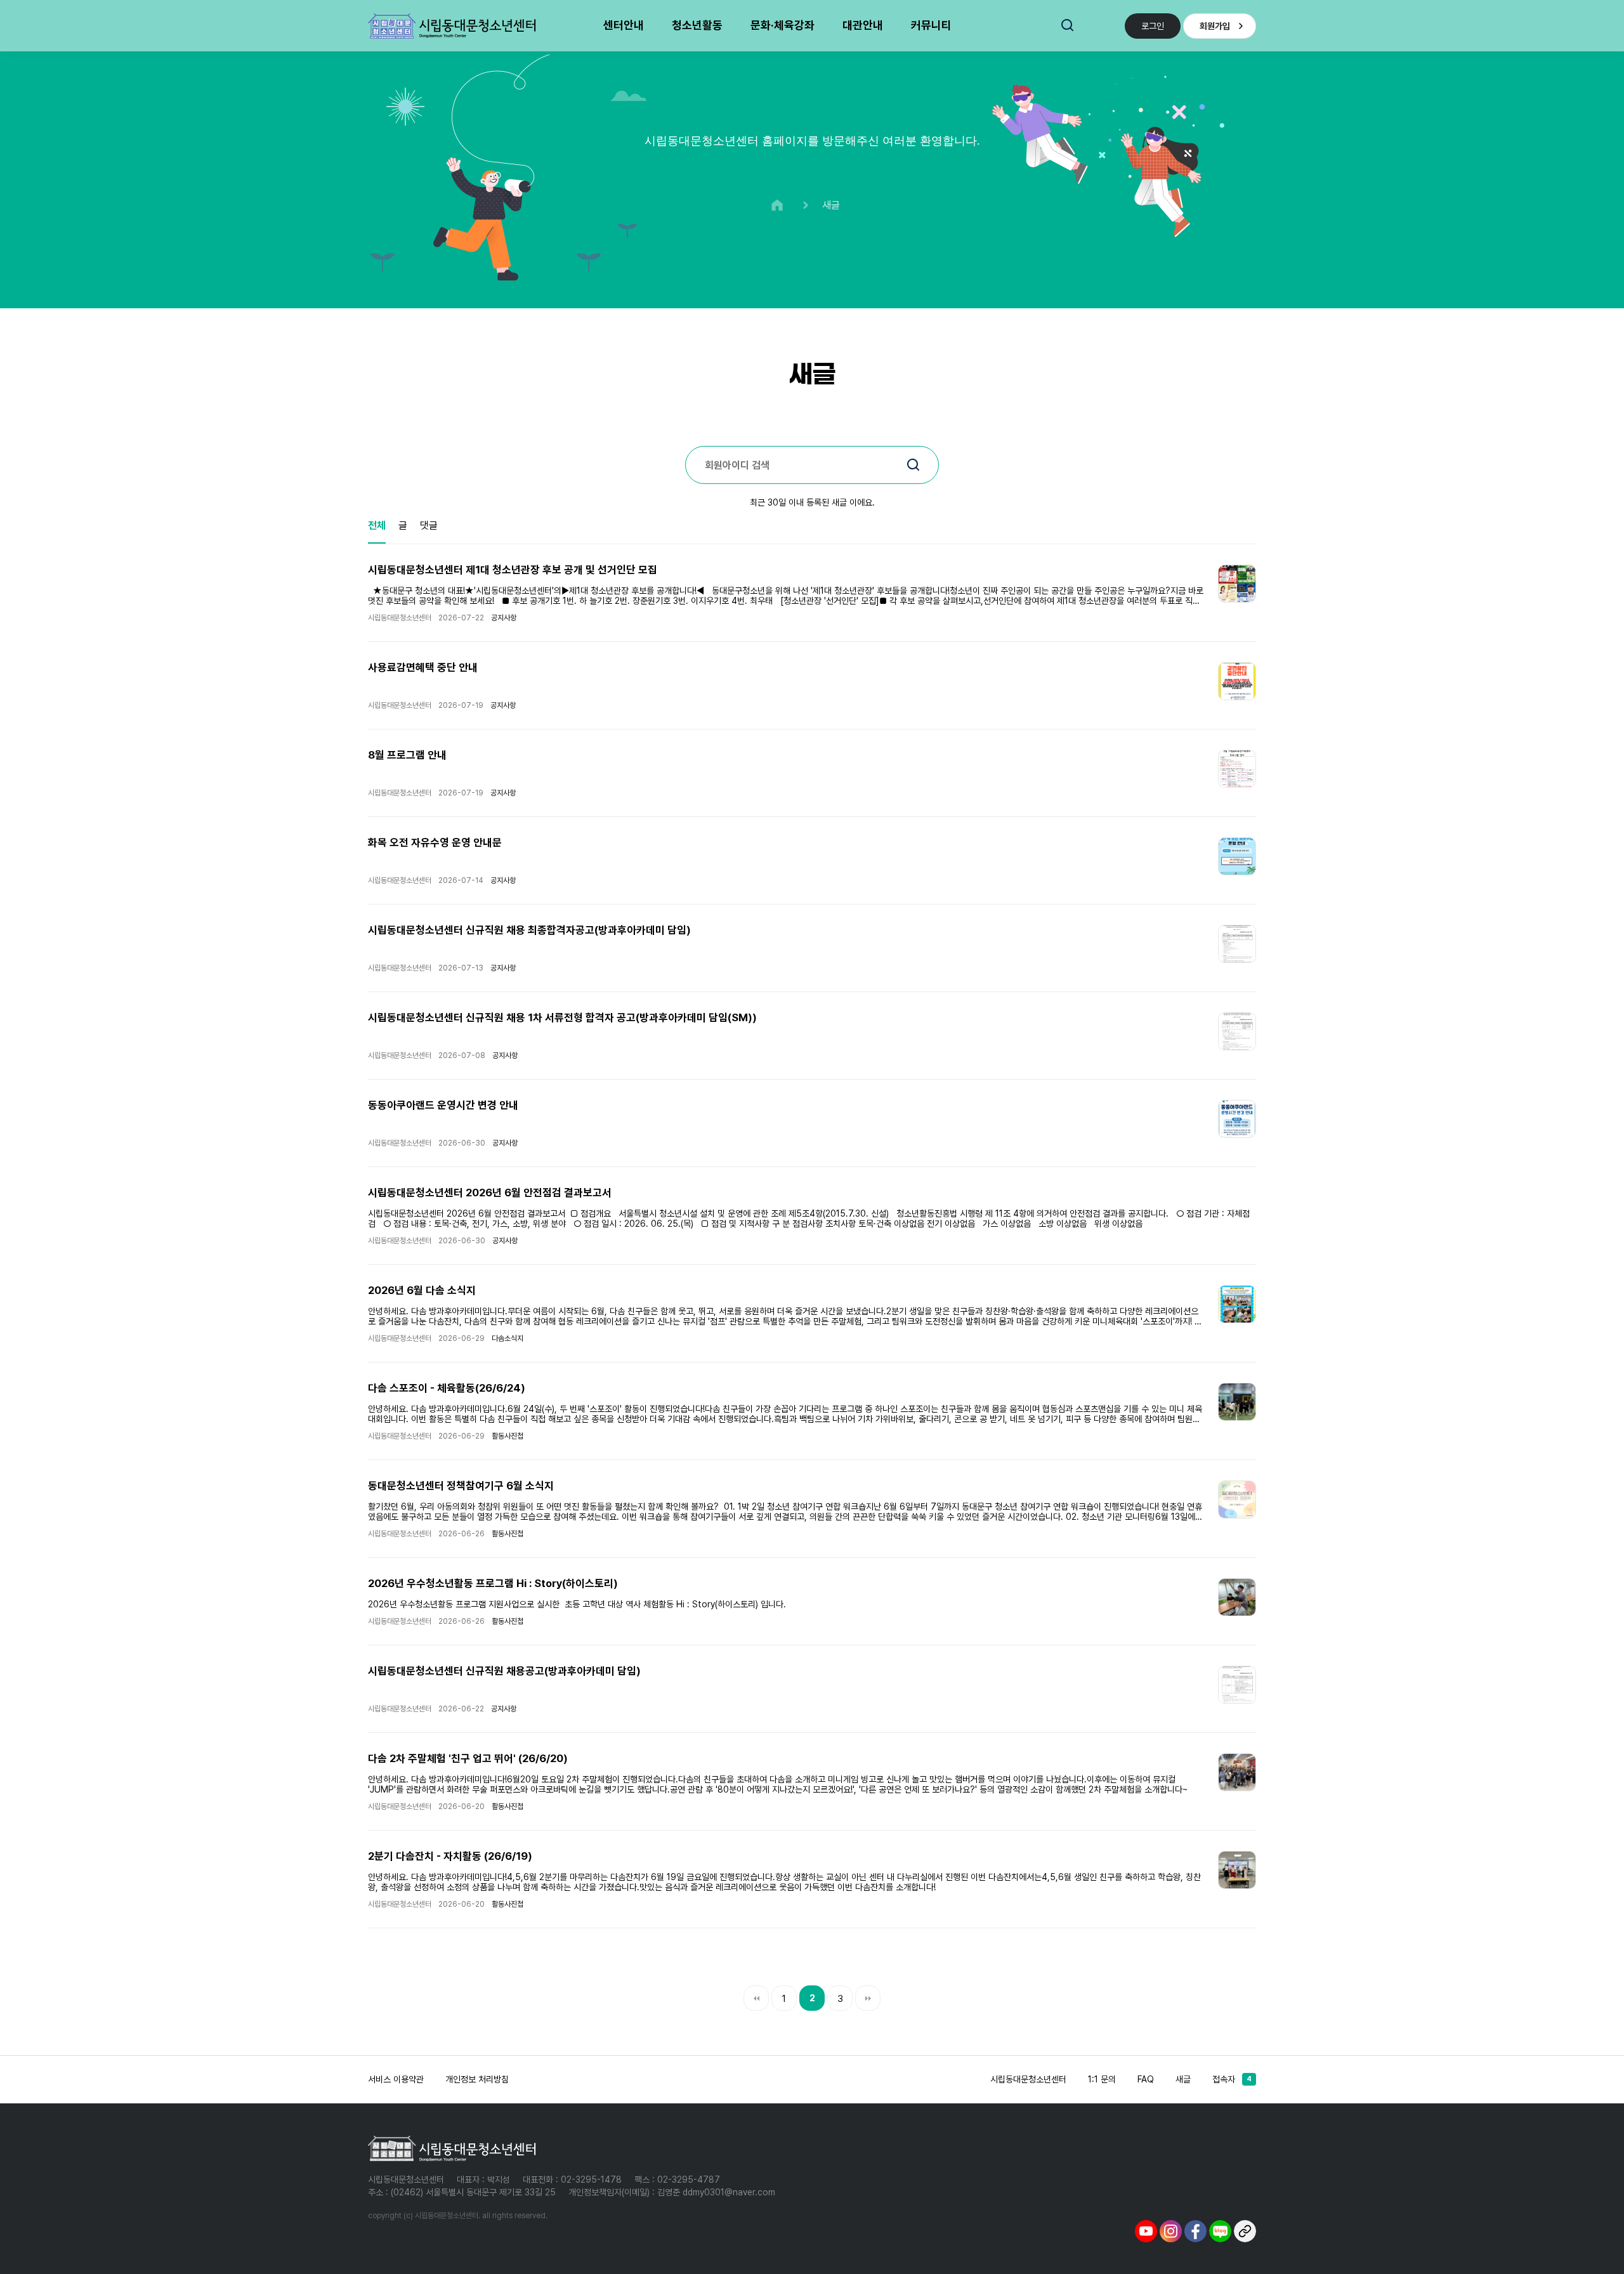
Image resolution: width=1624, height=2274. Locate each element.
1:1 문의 (1102, 2079)
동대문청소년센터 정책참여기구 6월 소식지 (461, 1486)
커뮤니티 (931, 25)
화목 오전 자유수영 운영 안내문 (435, 842)
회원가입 (1215, 26)
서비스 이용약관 (396, 2079)
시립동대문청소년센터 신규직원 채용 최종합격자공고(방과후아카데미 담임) (529, 930)
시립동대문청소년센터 (1028, 2079)
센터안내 (624, 25)
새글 (1183, 2079)
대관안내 (863, 25)
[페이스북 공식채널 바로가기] (1195, 2230)
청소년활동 (697, 25)
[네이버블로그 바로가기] (1220, 2230)
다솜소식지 (507, 1338)
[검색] (913, 466)
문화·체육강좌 (783, 25)
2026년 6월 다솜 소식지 (422, 1290)
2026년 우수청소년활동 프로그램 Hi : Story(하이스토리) (493, 1583)
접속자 (1232, 2079)
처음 (756, 1998)
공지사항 (504, 618)
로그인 (1153, 26)
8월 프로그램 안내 (407, 755)
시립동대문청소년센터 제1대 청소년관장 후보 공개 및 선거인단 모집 (513, 570)
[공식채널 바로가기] (1245, 2230)
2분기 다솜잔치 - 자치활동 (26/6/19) (450, 1856)
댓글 (429, 526)
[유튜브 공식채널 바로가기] (1146, 2230)
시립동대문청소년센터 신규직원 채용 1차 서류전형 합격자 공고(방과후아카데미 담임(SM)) (562, 1017)
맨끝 (868, 1998)
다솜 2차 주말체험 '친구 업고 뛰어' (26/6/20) (468, 1758)
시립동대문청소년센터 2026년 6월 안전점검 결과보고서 (490, 1193)
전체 (377, 526)
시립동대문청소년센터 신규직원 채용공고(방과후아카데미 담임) (504, 1671)
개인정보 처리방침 (477, 2079)
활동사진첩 (507, 1436)
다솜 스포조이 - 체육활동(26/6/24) (447, 1388)
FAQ (1146, 2079)
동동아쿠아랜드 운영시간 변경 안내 (443, 1105)
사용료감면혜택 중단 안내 (423, 667)
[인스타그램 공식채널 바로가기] (1171, 2230)
